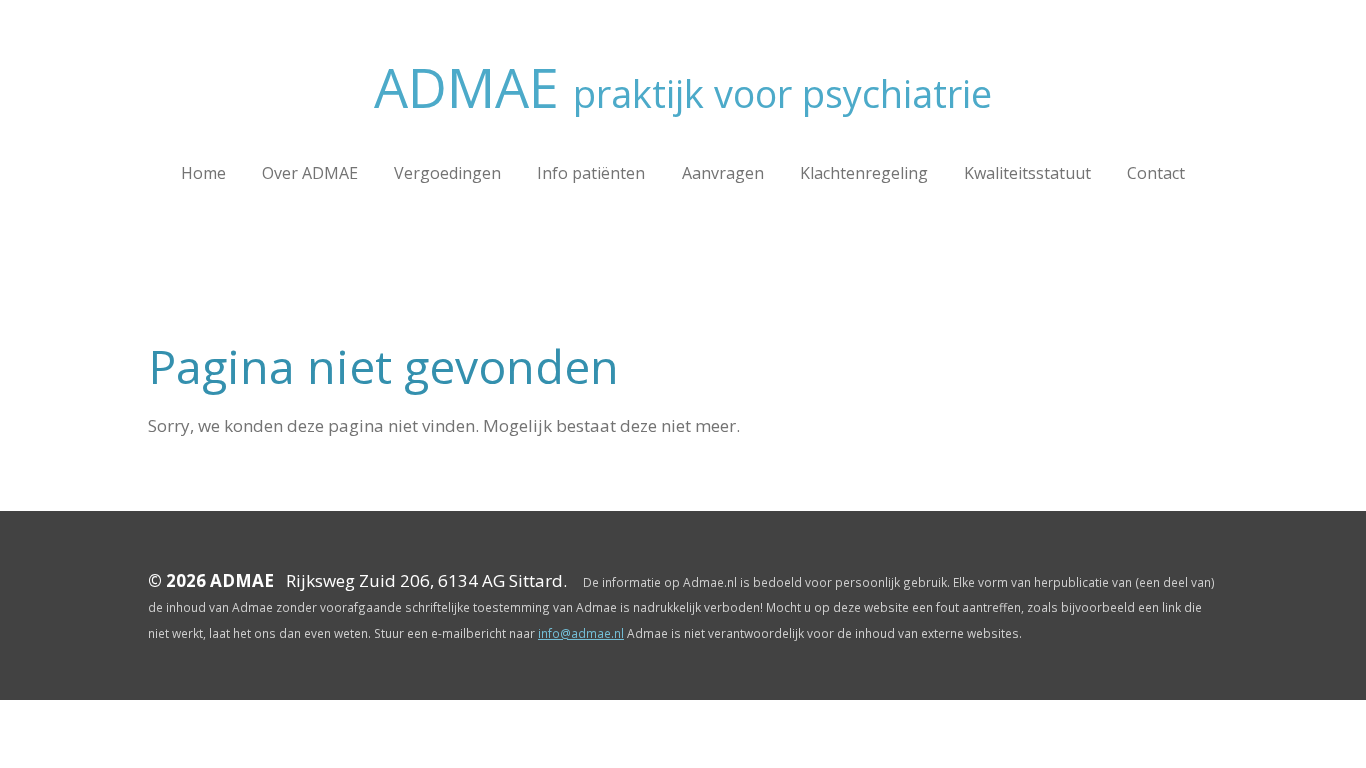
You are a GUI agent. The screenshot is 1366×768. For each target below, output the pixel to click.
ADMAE (683, 87)
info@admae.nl (581, 633)
